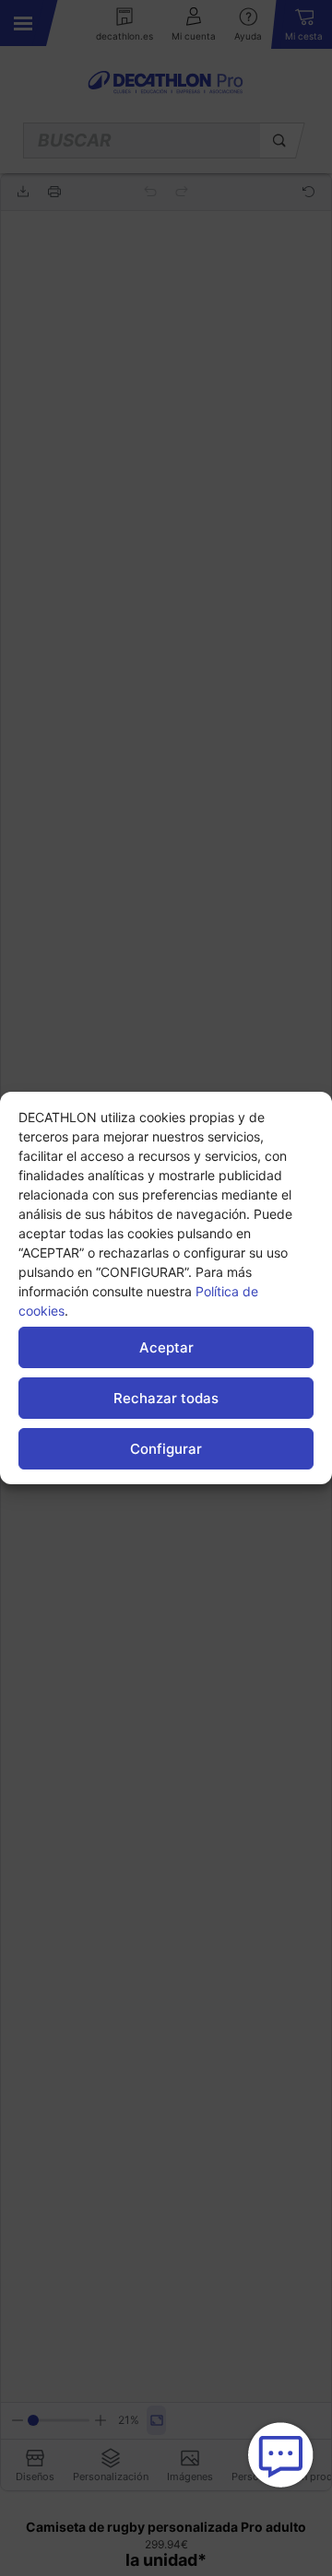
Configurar (166, 1449)
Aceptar (166, 1347)
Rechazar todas (166, 1398)
